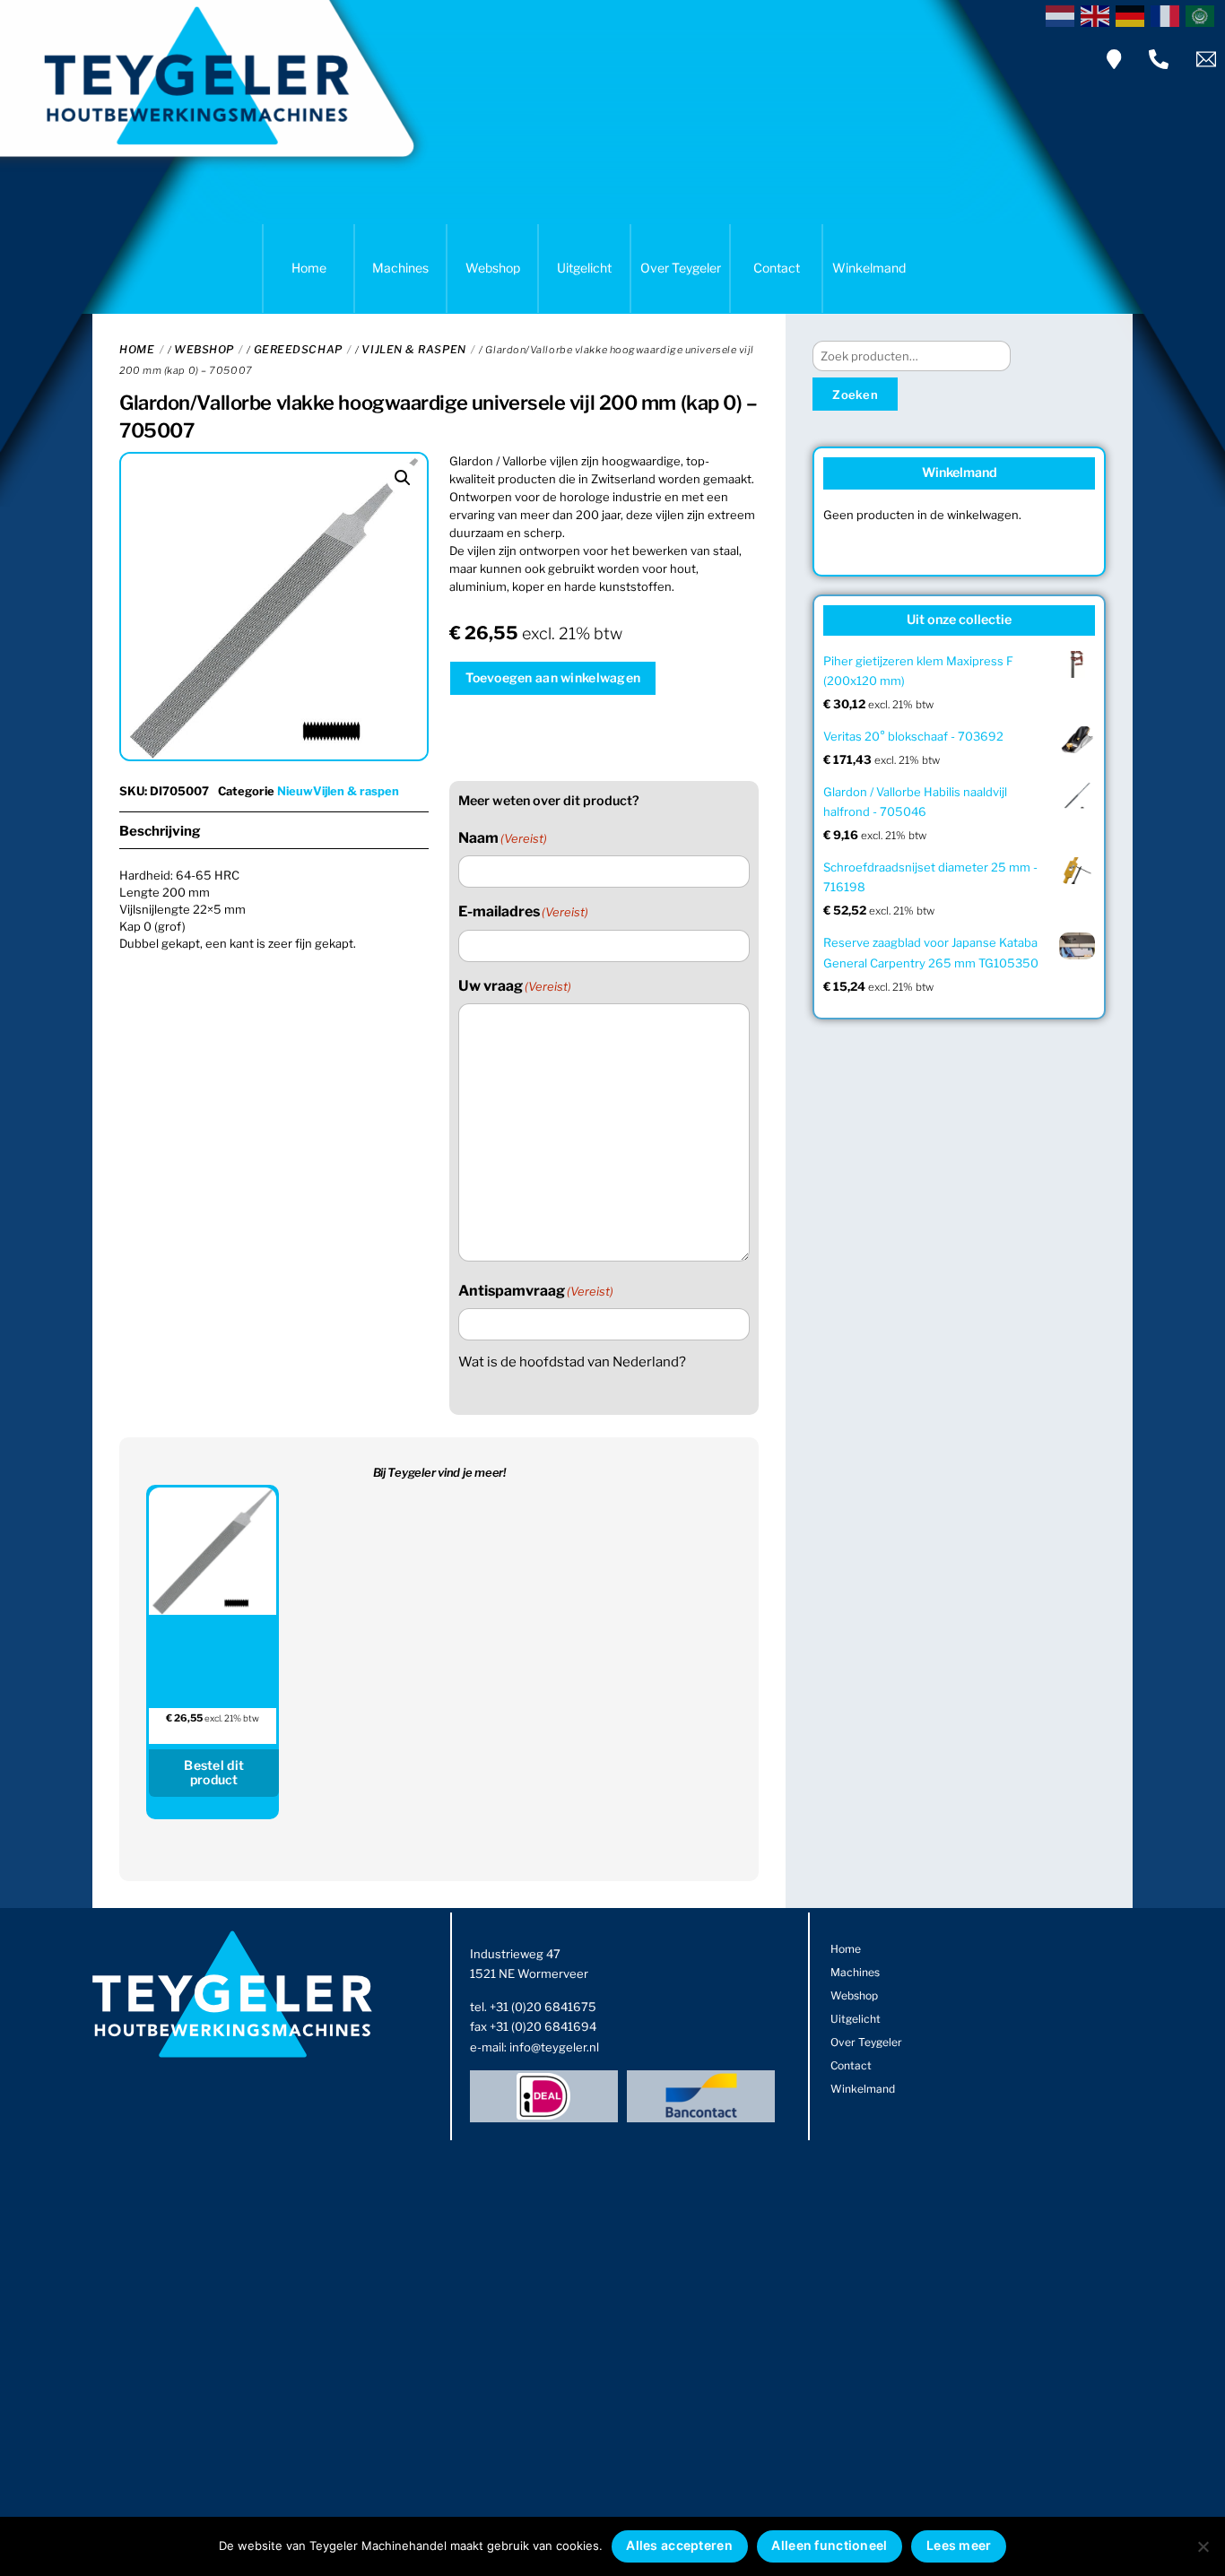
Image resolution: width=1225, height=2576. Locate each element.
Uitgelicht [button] (584, 268)
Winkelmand (869, 268)
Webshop (493, 268)
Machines (400, 268)
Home (309, 268)
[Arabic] (1203, 14)
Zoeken (855, 395)
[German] (1133, 14)
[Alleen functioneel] (1203, 2546)
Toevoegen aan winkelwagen (553, 677)
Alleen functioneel (829, 2545)
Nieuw (295, 791)
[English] (1098, 14)
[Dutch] (1063, 14)
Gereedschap (298, 349)
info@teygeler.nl (554, 2047)
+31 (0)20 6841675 (543, 2007)
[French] (1168, 14)
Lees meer (959, 2545)
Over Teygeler (681, 268)
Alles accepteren (679, 2545)
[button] (403, 478)
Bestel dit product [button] (214, 1773)
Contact (777, 268)
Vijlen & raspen (413, 349)
